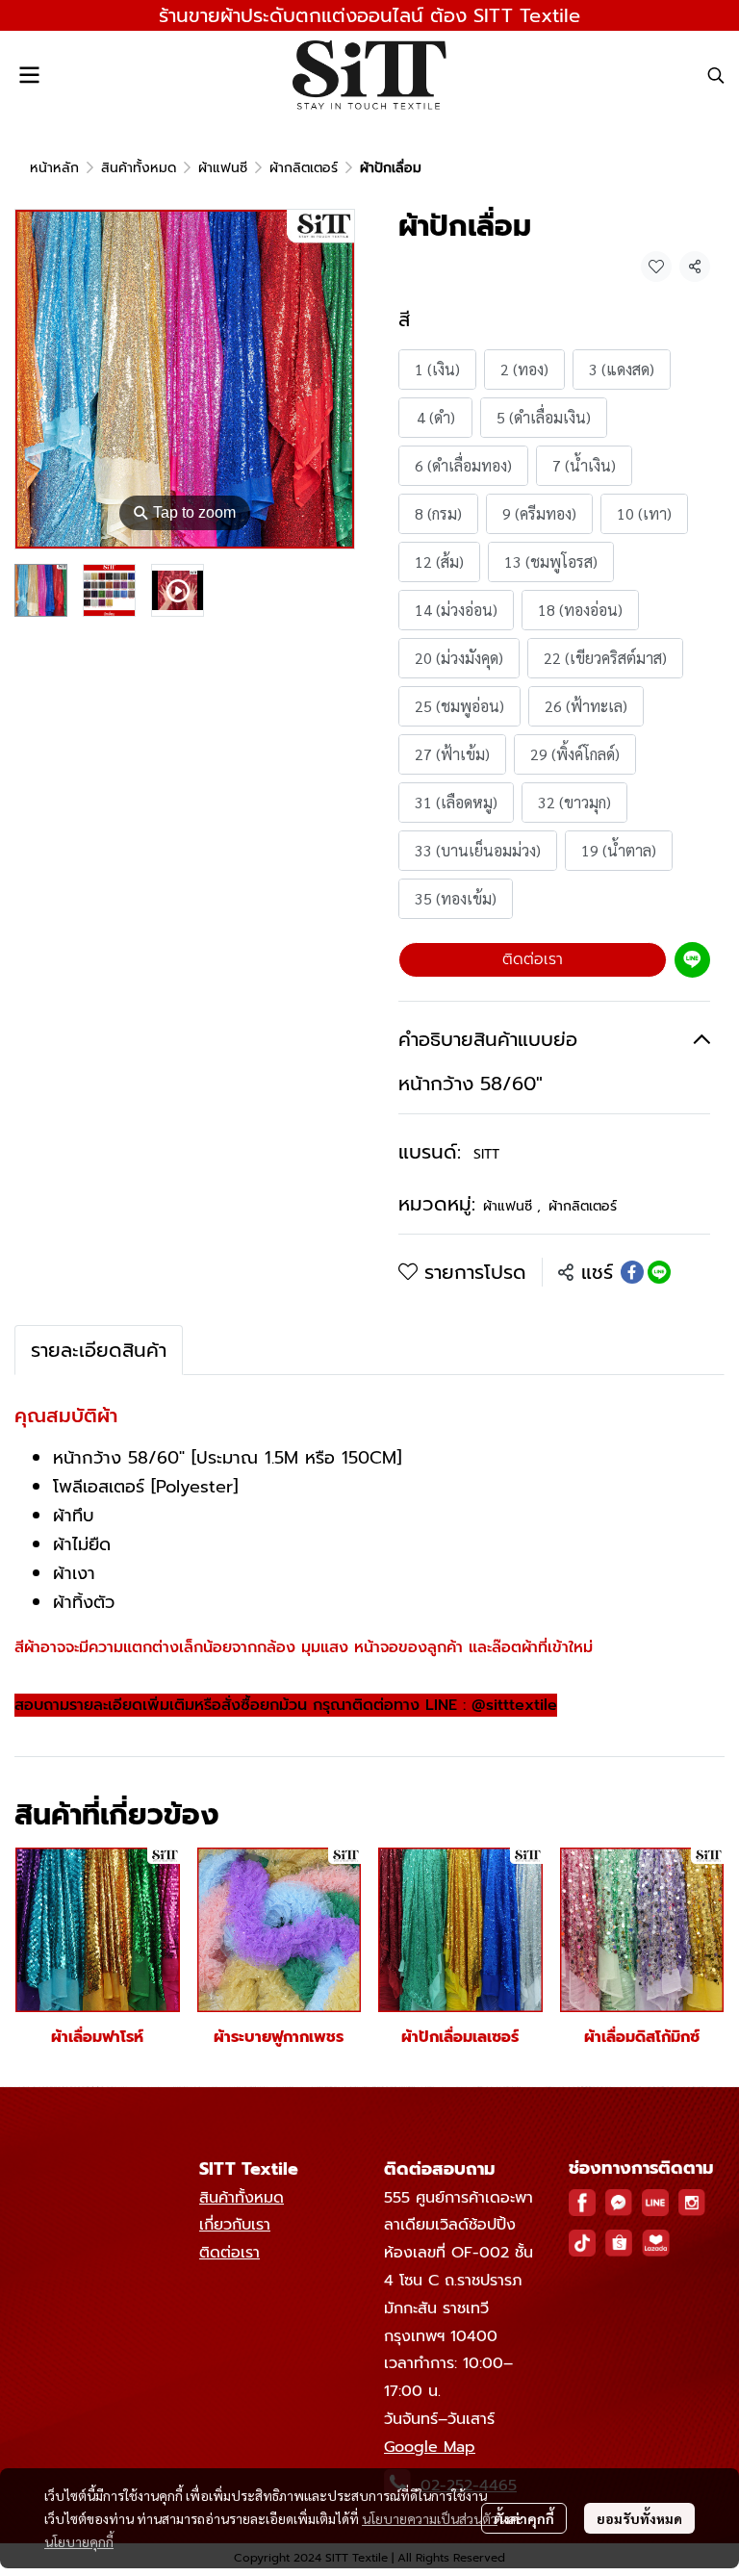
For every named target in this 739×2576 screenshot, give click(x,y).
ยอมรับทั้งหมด (639, 2518)
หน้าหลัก (54, 168)
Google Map (430, 2447)
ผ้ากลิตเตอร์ (304, 168)
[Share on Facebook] (632, 1272)
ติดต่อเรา (533, 959)
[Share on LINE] (659, 1272)
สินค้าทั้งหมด (139, 168)
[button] (716, 75)
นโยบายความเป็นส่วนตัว (430, 2518)
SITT (486, 1154)
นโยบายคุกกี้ (79, 2541)
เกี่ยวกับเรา (235, 2225)
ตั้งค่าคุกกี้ (524, 2518)
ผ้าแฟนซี (223, 168)
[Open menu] (29, 75)
